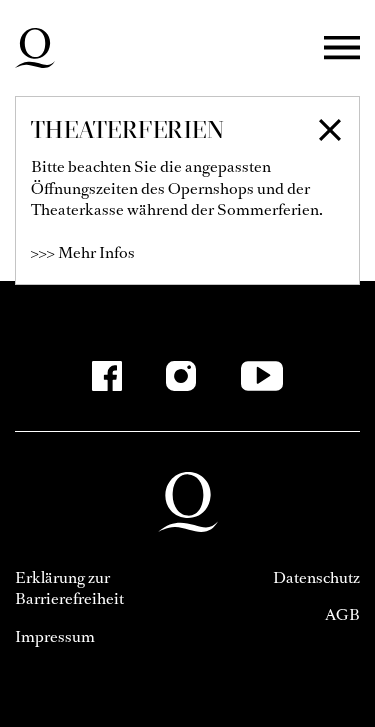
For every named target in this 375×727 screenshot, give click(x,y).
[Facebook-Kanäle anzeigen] (107, 376)
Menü (342, 48)
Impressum (55, 636)
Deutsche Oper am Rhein (35, 48)
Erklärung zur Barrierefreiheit (69, 588)
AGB (342, 614)
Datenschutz (316, 577)
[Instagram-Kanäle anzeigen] (181, 376)
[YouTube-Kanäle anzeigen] (261, 376)
